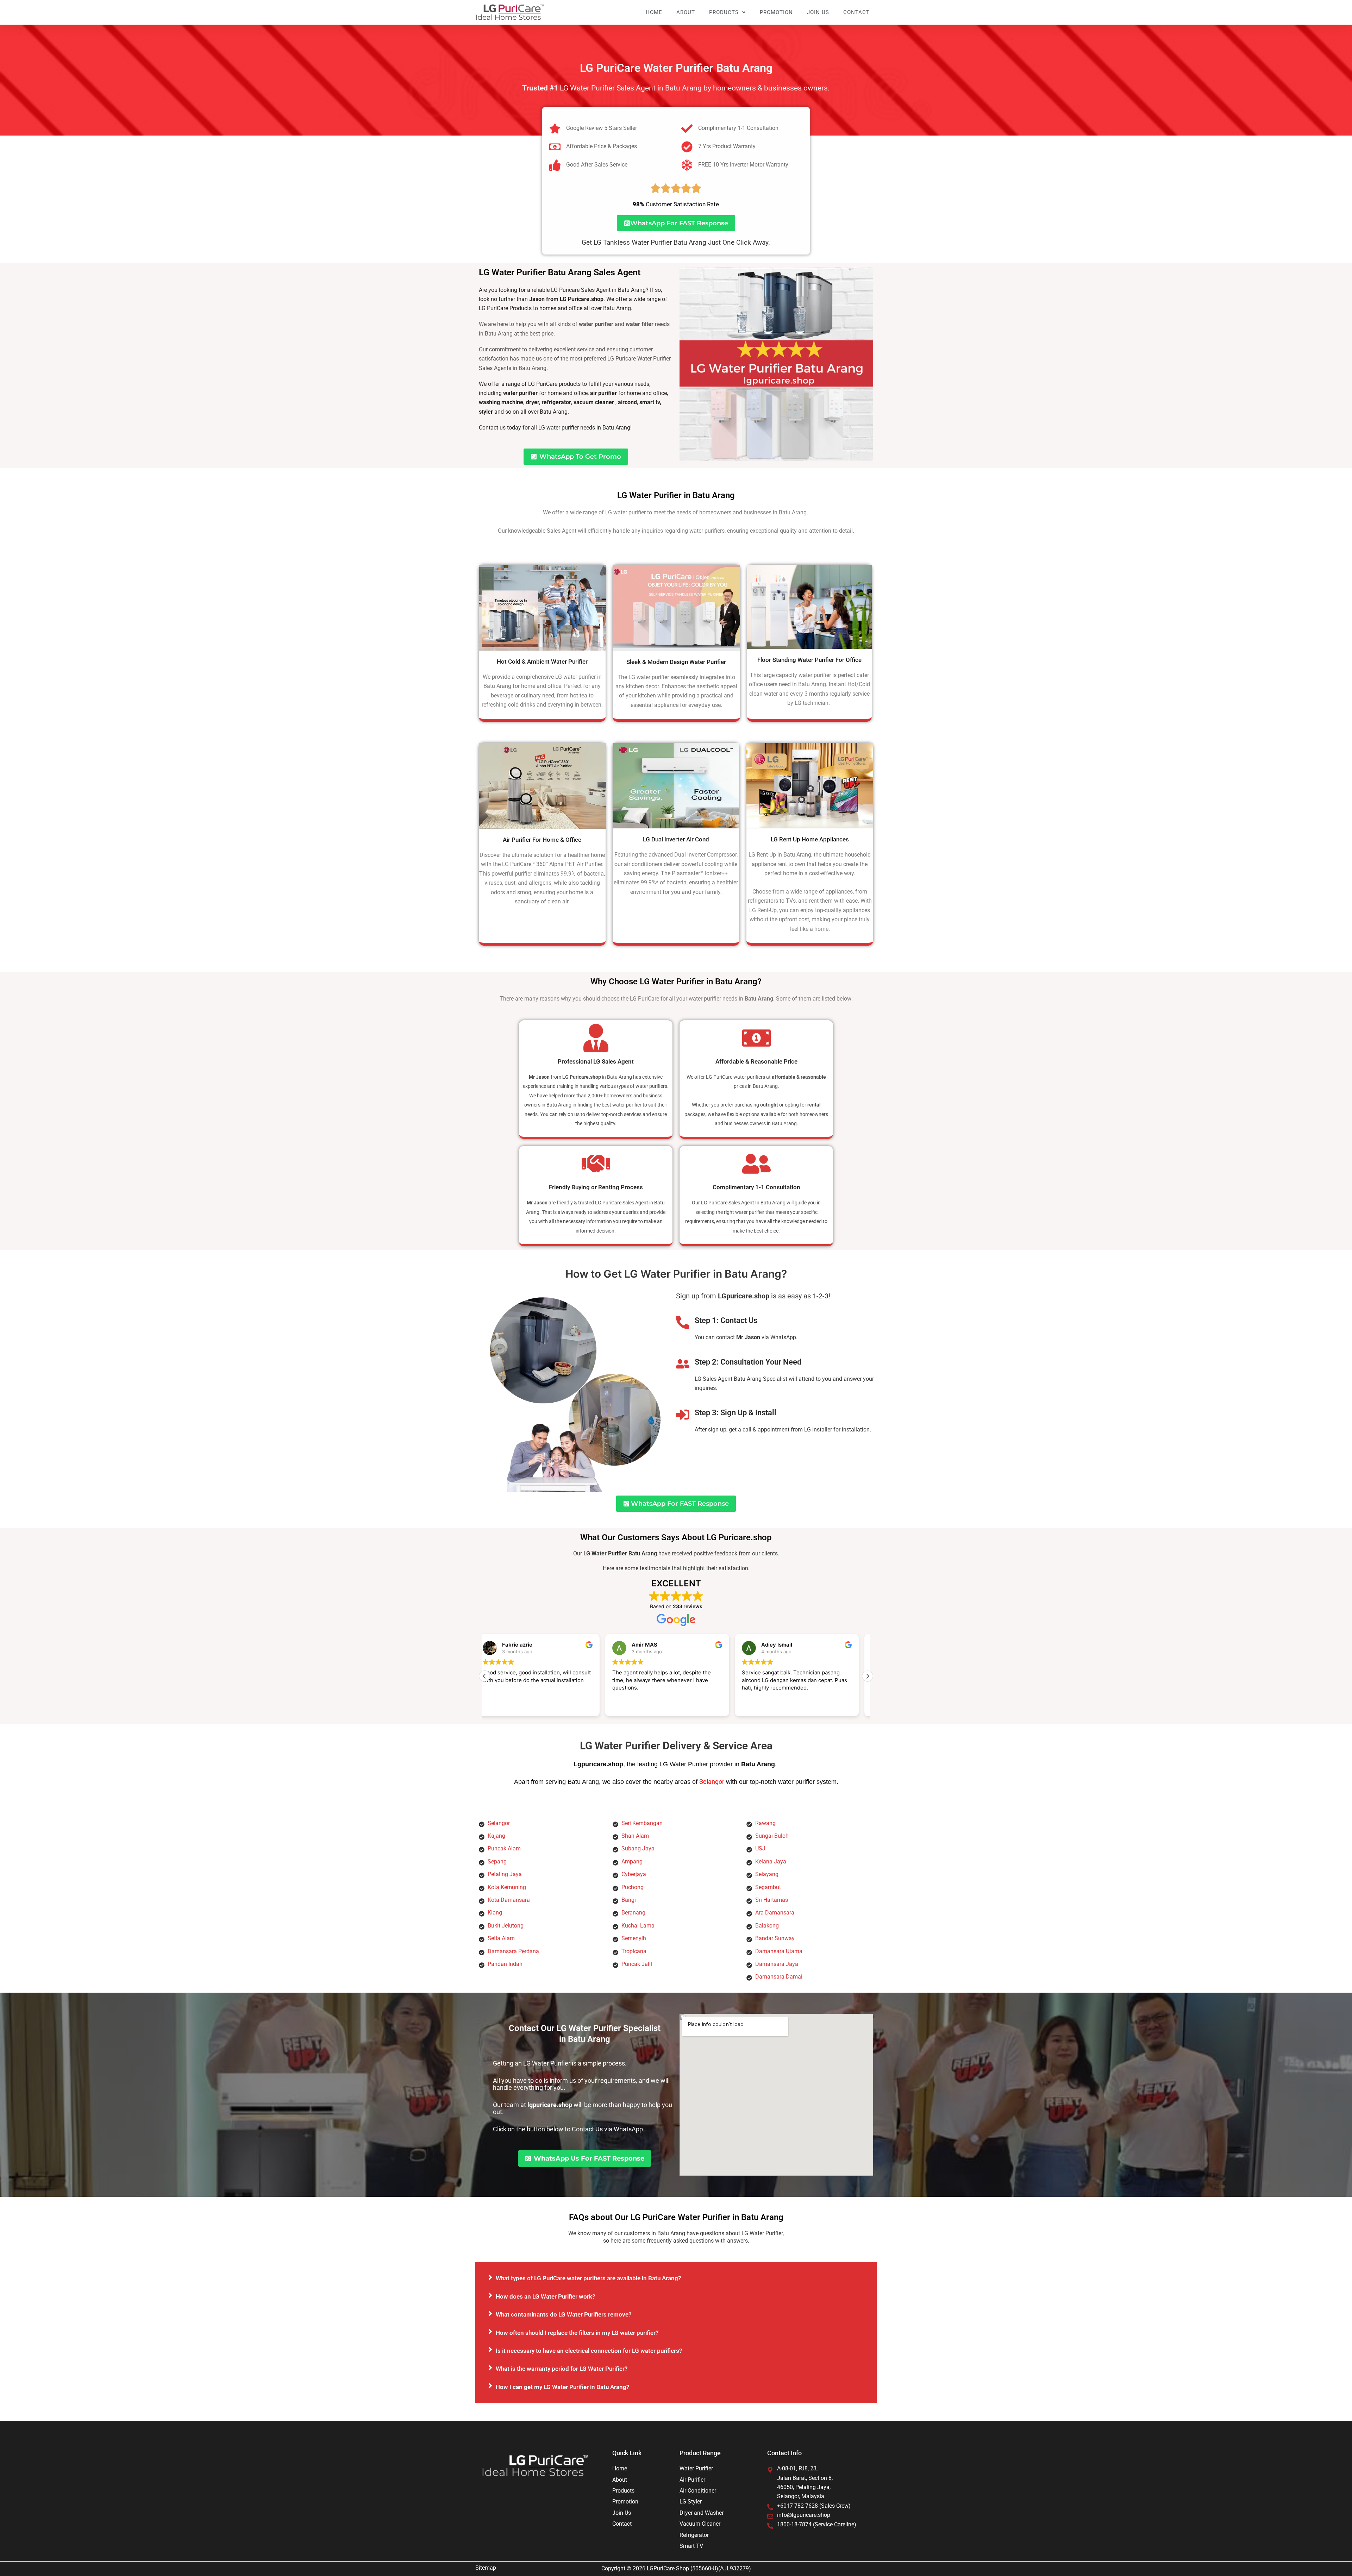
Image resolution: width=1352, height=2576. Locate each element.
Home (654, 12)
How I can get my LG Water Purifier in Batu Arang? (562, 2387)
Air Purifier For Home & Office (542, 840)
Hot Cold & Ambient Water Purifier (542, 662)
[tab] (676, 2278)
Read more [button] (655, 1706)
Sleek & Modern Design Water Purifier (676, 662)
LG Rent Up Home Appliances (810, 839)
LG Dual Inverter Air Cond (676, 839)
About (686, 12)
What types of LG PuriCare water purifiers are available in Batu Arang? (588, 2278)
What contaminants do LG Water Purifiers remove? (564, 2314)
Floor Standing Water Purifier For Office (809, 660)
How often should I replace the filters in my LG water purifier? (577, 2333)
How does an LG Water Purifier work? (545, 2296)
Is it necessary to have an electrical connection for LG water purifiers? (589, 2351)
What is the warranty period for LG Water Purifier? (562, 2369)
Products (724, 12)
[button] (868, 1676)
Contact (856, 12)
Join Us (818, 12)
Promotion (776, 12)
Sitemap (486, 2568)
